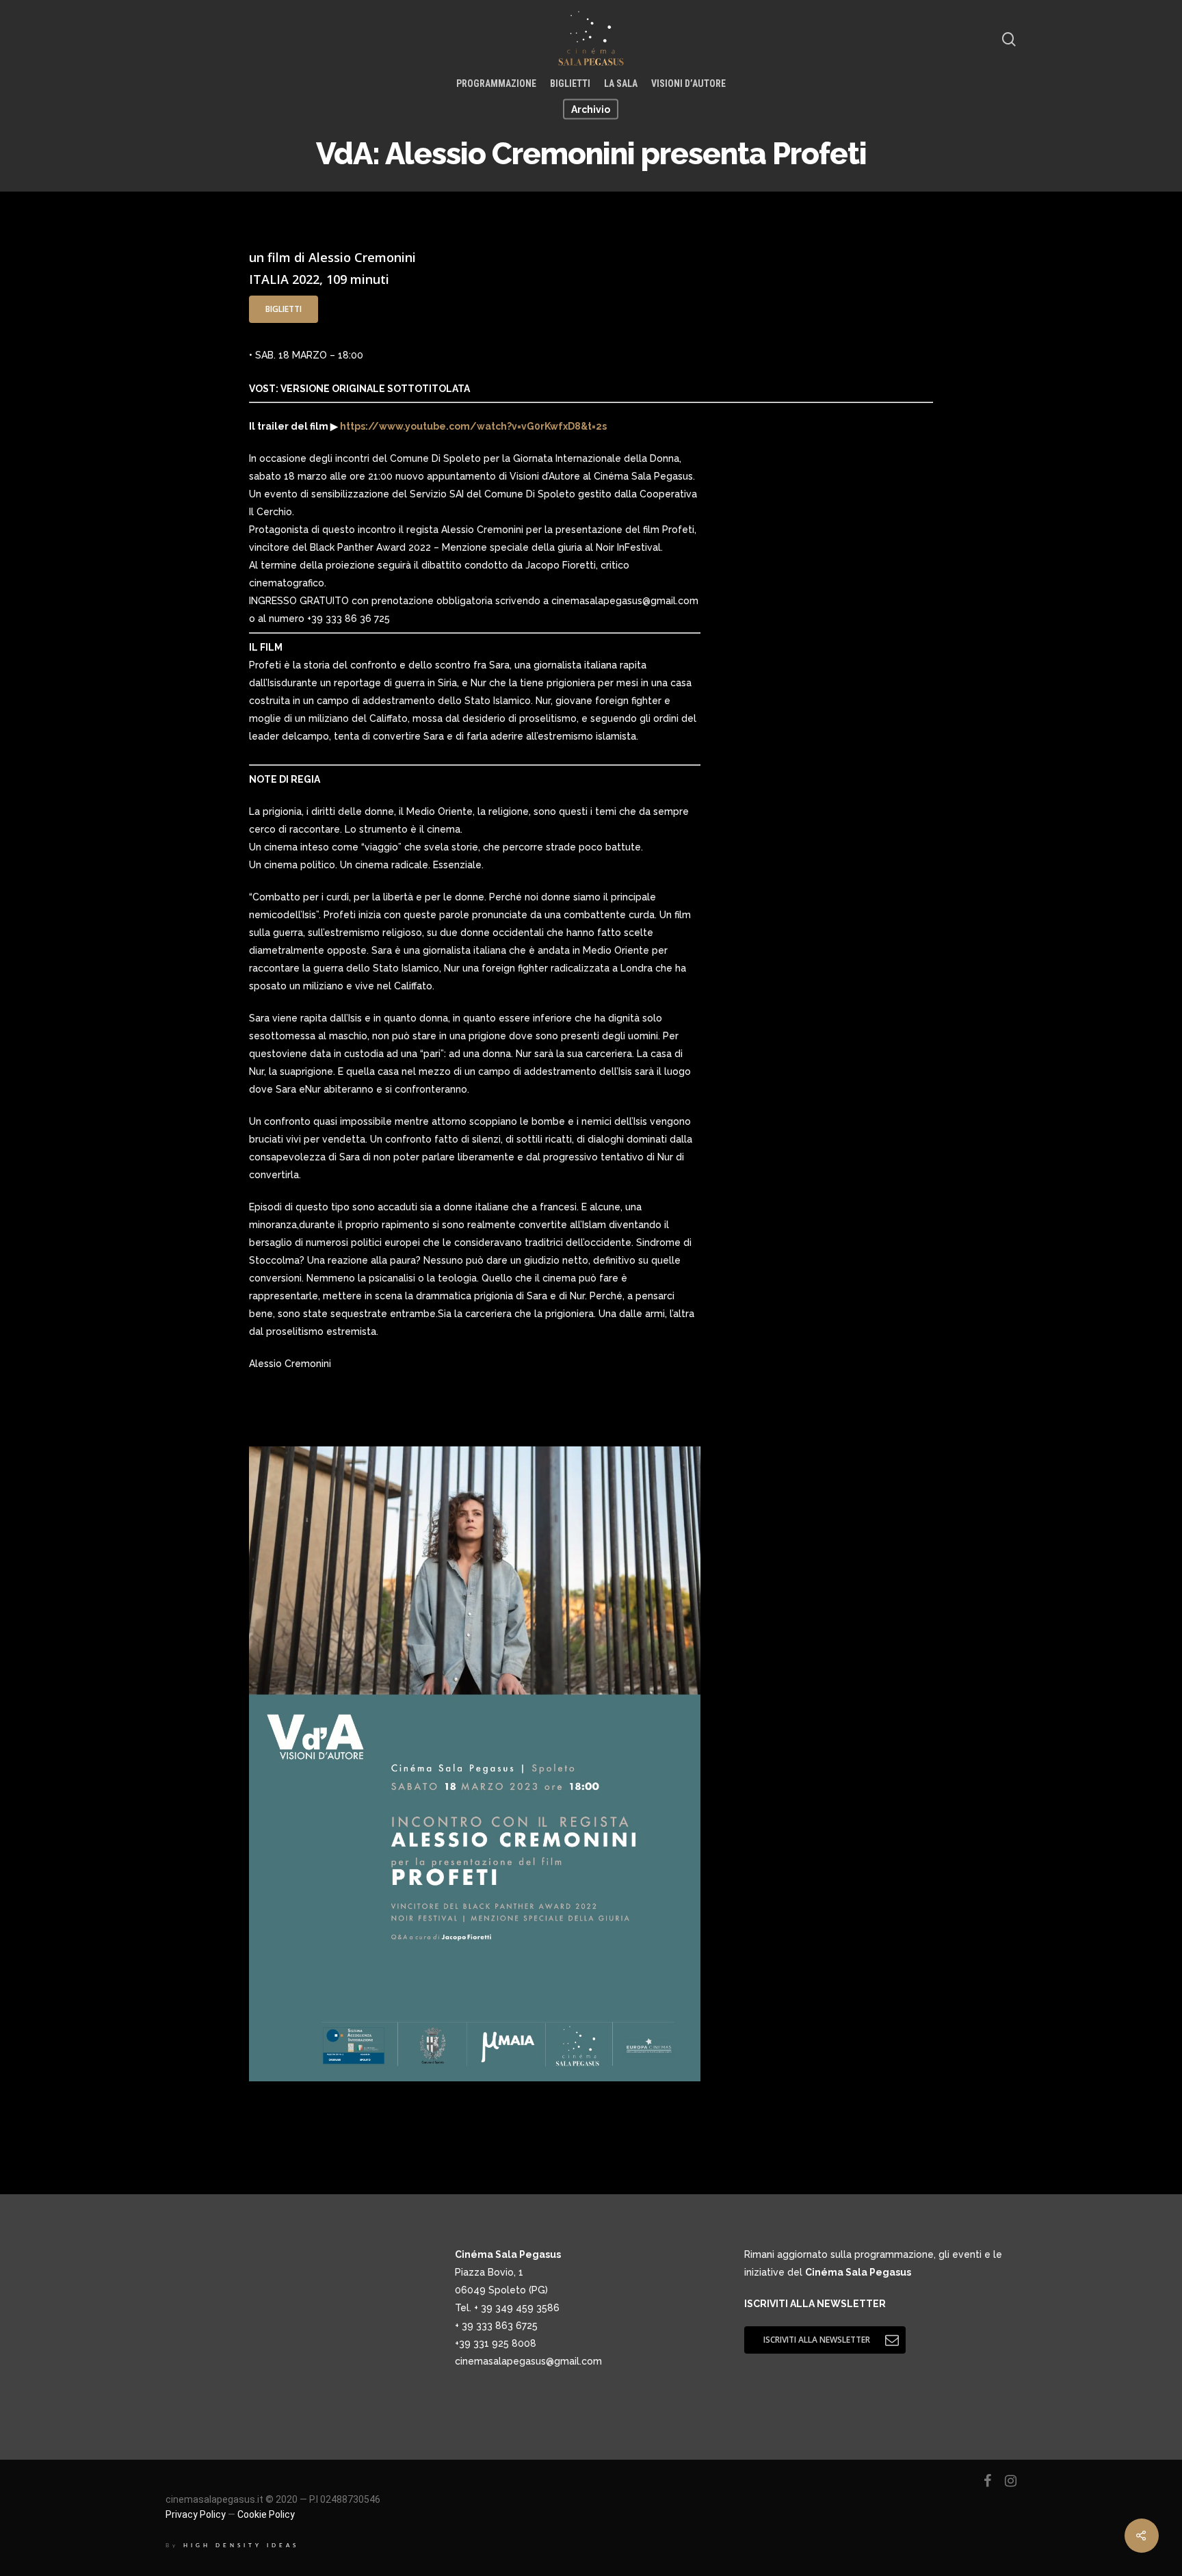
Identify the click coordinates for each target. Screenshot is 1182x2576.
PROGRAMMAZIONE (496, 83)
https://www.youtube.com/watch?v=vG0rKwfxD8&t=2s (472, 426)
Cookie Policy (266, 2514)
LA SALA (621, 83)
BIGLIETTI (570, 83)
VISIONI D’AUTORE (688, 83)
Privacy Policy (196, 2514)
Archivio (591, 109)
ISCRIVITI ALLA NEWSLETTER (815, 2304)
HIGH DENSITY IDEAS (241, 2546)
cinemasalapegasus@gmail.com (528, 2361)
